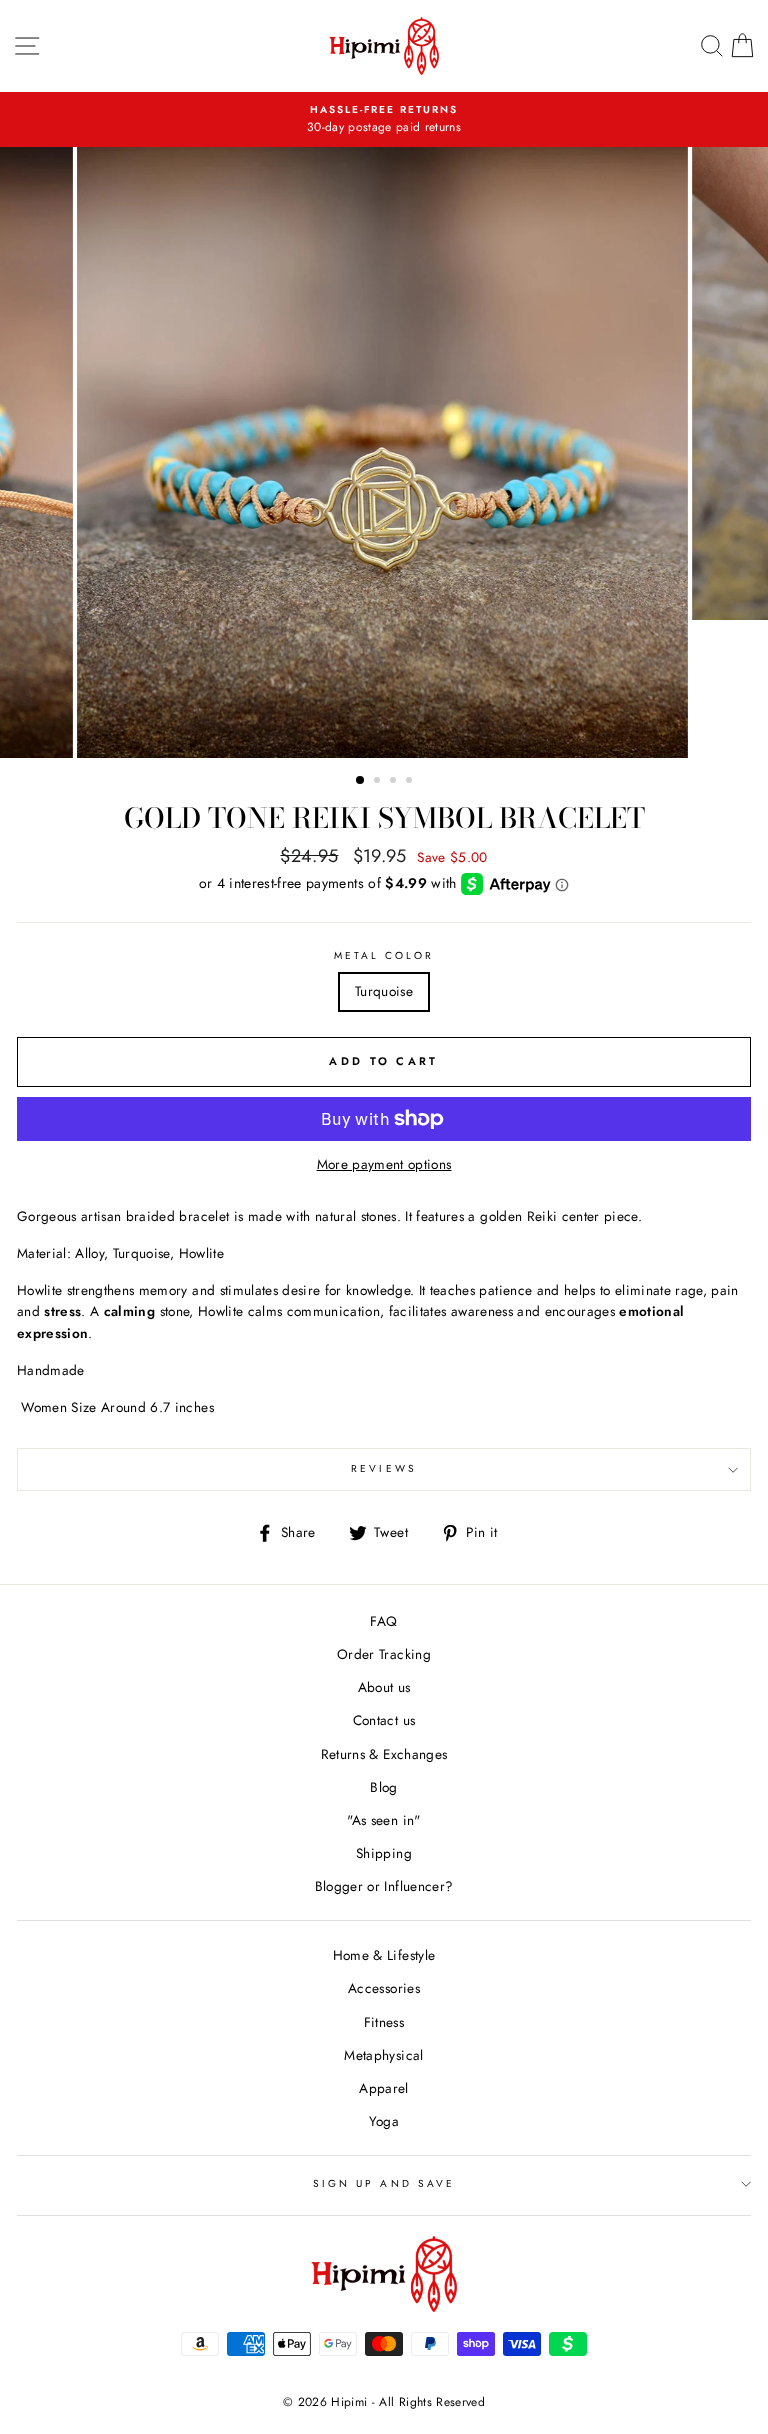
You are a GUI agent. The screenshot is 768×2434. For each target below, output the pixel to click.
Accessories (384, 1988)
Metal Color (384, 955)
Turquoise (384, 991)
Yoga (384, 2121)
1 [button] (361, 781)
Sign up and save (384, 2183)
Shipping (384, 1853)
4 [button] (411, 782)
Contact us (384, 1720)
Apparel (383, 2088)
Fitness (384, 2022)
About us (384, 1687)
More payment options (384, 1164)
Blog (383, 1787)
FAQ (383, 1621)
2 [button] (379, 782)
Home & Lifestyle (384, 1955)
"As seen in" (383, 1820)
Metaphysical (383, 2055)
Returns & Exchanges (384, 1754)
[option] (384, 120)
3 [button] (395, 782)
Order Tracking (384, 1654)
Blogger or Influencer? (384, 1886)
